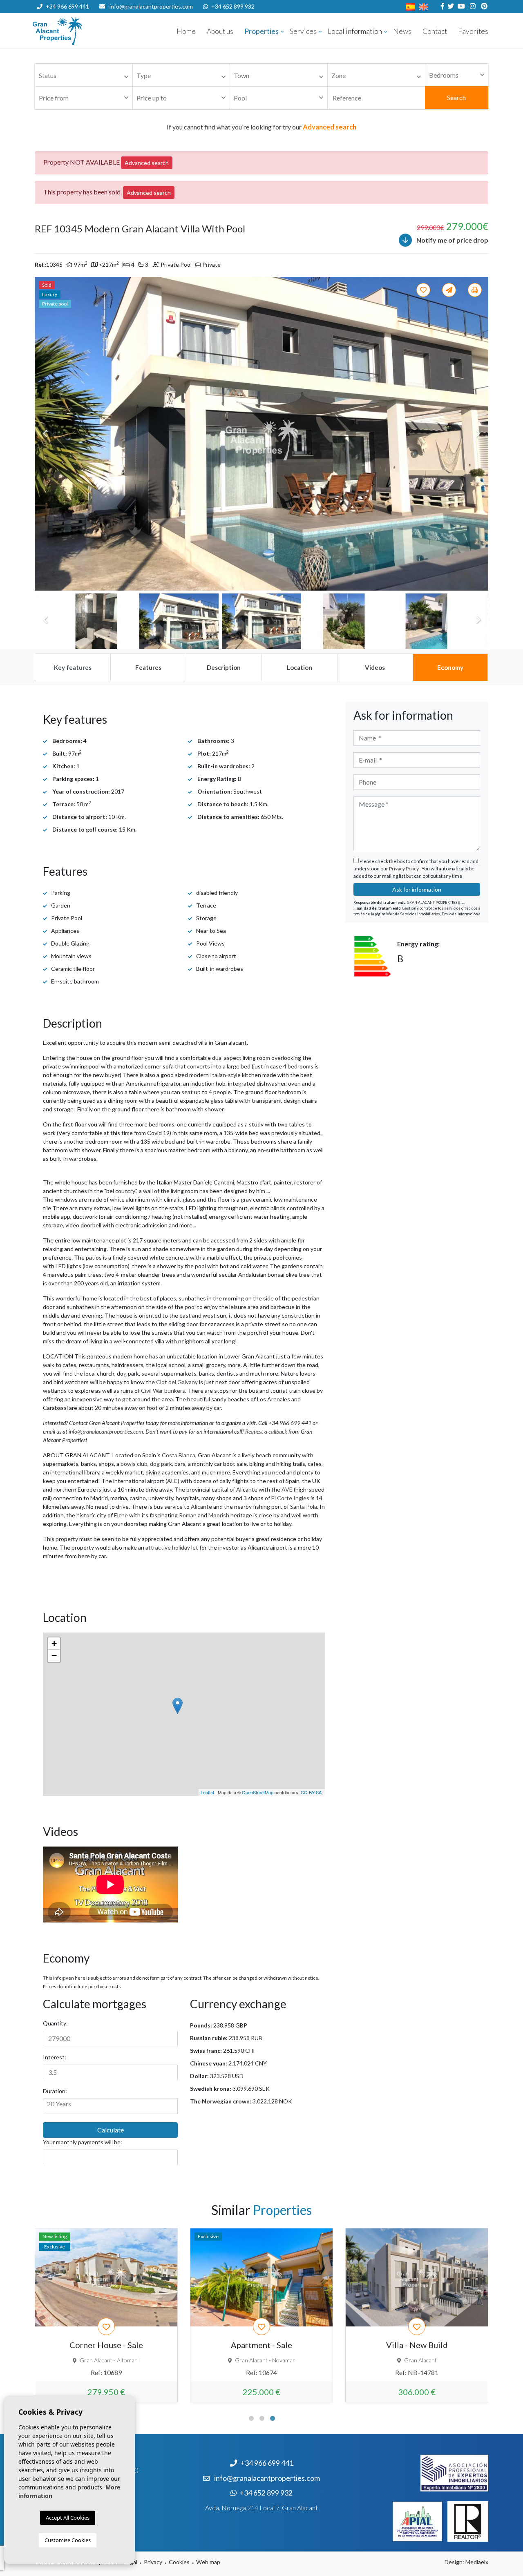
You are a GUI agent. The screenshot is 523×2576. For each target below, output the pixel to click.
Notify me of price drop (452, 240)
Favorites (473, 31)
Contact (435, 31)
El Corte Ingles (290, 1498)
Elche (121, 1515)
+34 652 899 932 (233, 6)
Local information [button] (355, 31)
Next (478, 434)
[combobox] (84, 75)
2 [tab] (262, 2418)
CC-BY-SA (311, 1792)
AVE (287, 1489)
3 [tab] (273, 2418)
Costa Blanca (179, 1455)
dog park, (162, 1464)
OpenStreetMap (258, 1792)
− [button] (54, 1656)
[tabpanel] (106, 2315)
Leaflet (207, 1792)
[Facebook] (441, 6)
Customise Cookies (68, 2540)
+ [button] (54, 1643)
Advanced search (147, 163)
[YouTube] (460, 6)
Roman (188, 1515)
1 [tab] (251, 2418)
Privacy (153, 2562)
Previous (45, 434)
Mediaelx (477, 2562)
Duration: (55, 2091)
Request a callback (266, 1431)
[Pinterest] (483, 6)
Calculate (111, 2130)
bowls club (134, 1464)
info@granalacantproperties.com (151, 6)
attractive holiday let (172, 1547)
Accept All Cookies (68, 2518)
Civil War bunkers (163, 1391)
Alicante (201, 1507)
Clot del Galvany (177, 1382)
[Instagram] (472, 6)
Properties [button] (261, 31)
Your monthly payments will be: (83, 2142)
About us (220, 31)
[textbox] (86, 76)
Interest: (55, 2057)
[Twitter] (450, 6)
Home (186, 31)
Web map (208, 2562)
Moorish (219, 1515)
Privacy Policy (404, 869)
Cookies (179, 2562)
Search (456, 97)
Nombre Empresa (82, 31)
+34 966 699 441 (67, 6)
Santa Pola (304, 1507)
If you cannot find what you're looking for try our (261, 127)
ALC (172, 1481)
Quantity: (55, 2023)
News (402, 31)
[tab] (72, 667)
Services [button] (303, 31)
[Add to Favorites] (425, 290)
